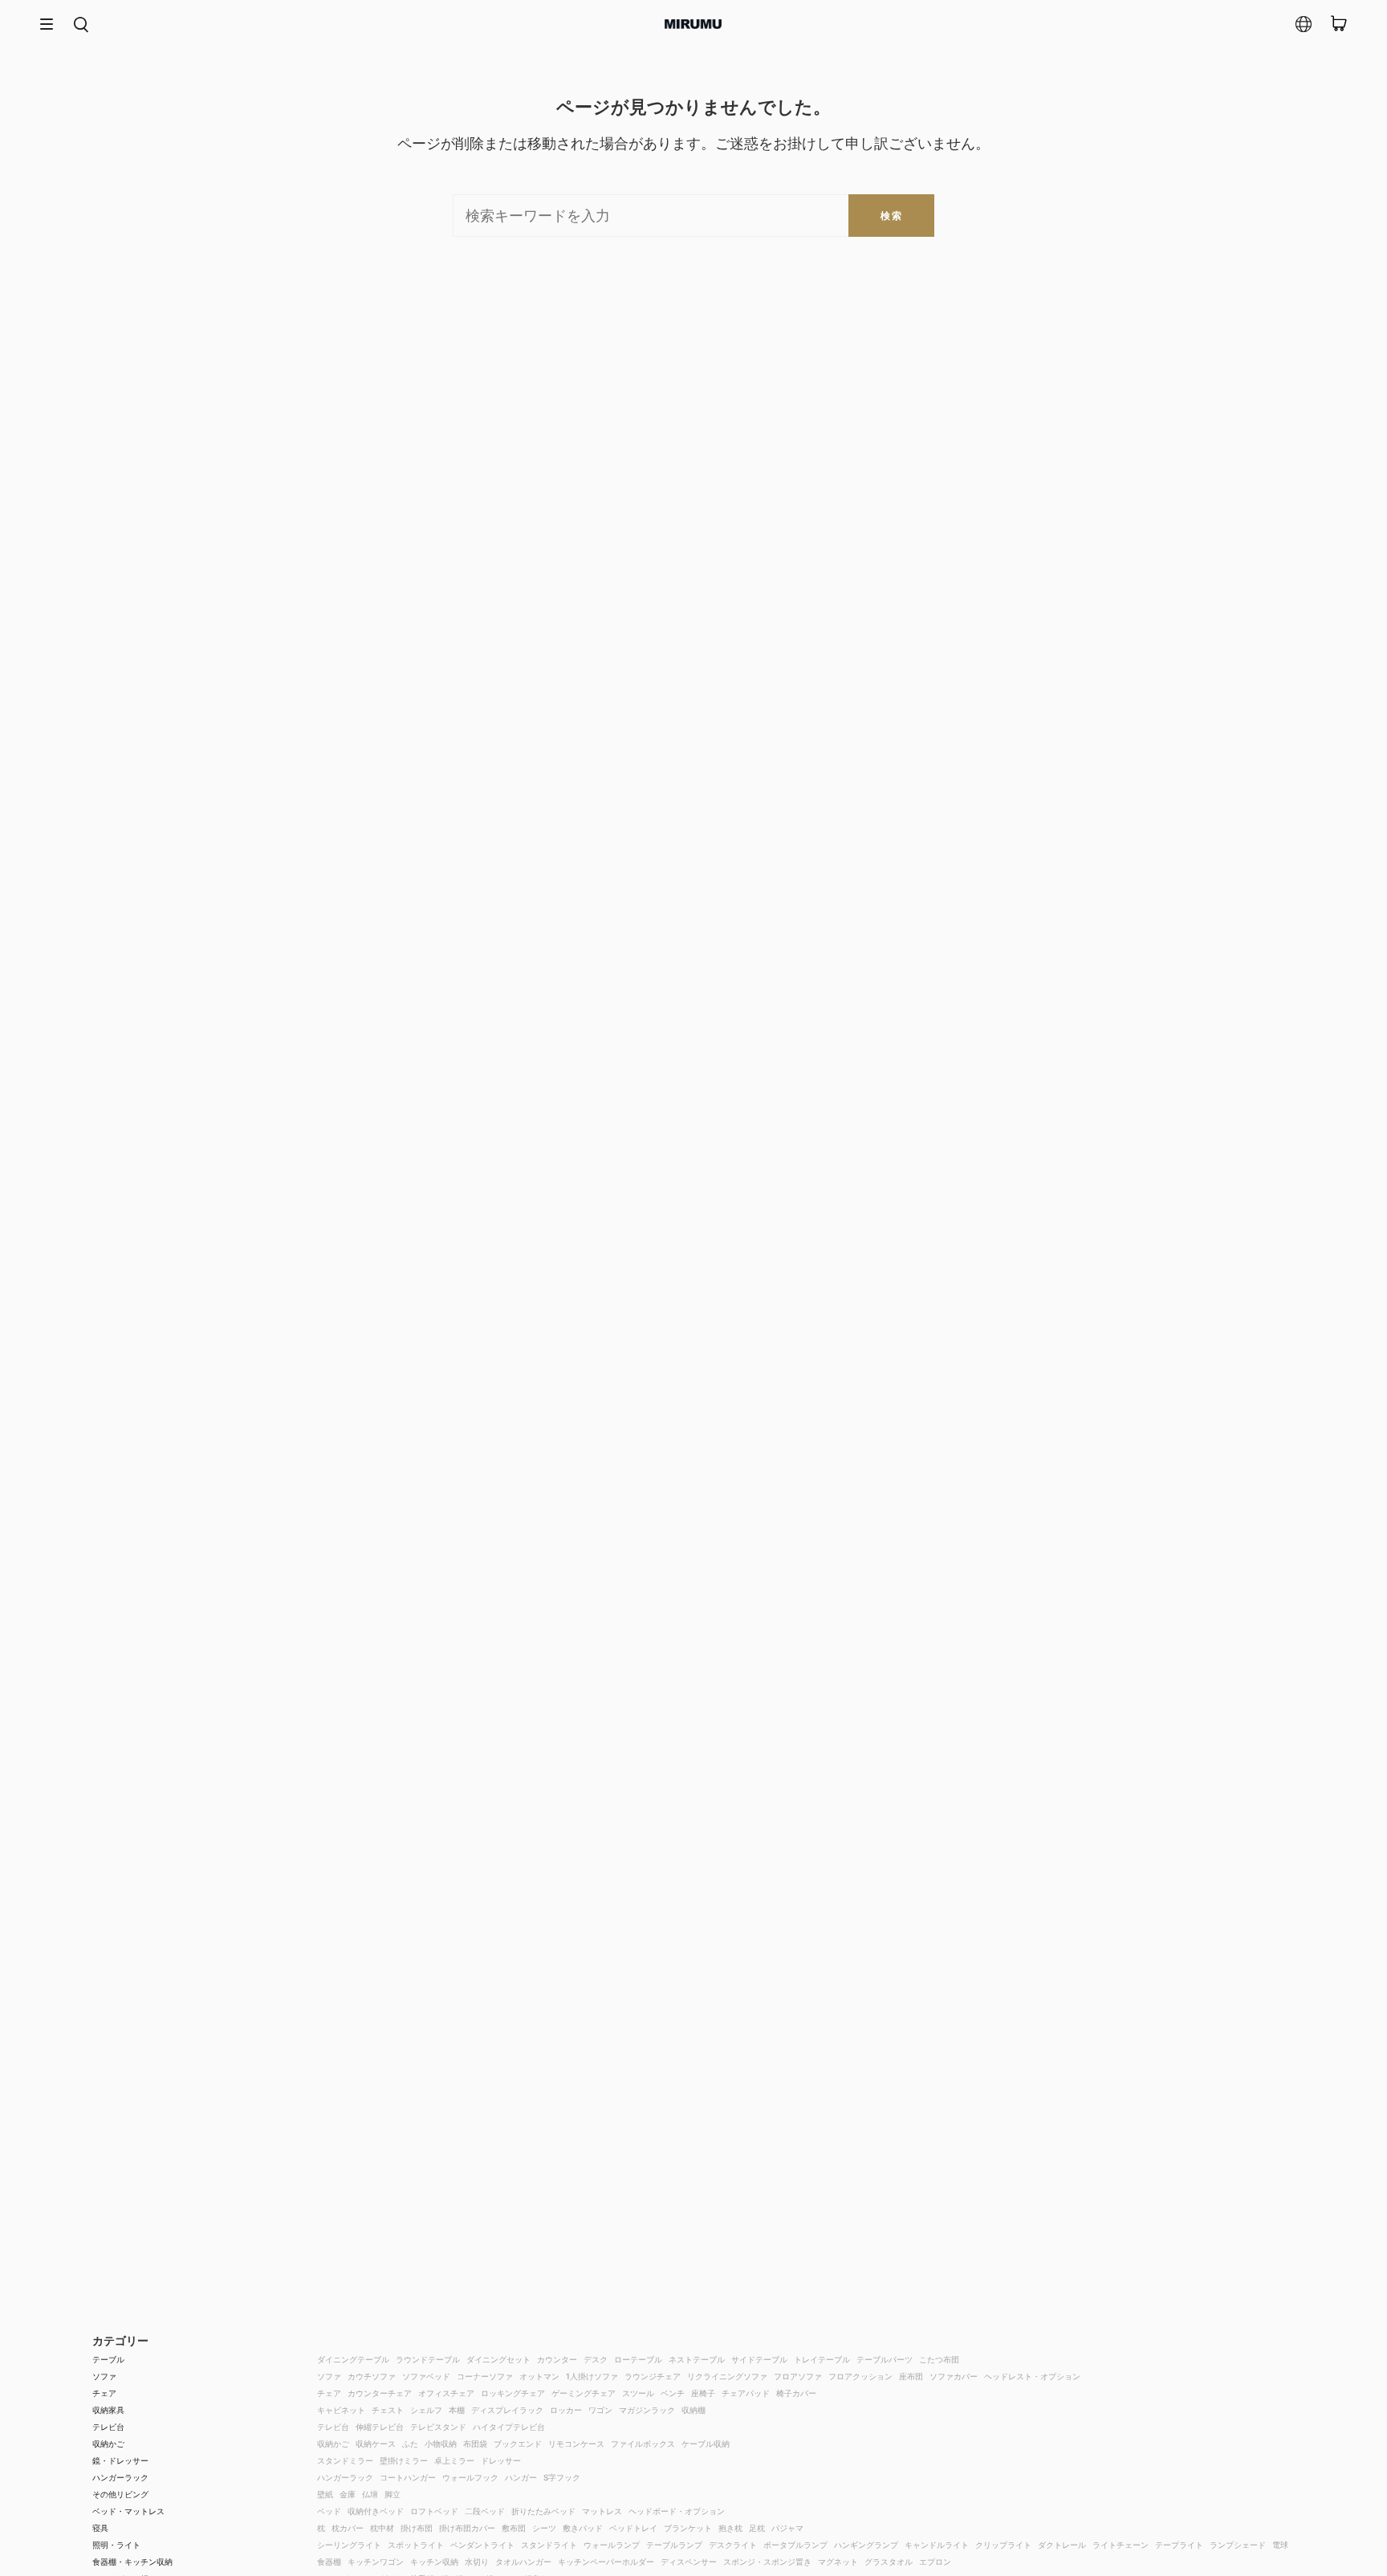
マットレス (602, 2511)
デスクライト (733, 2545)
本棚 (457, 2410)
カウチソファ (372, 2376)
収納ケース (376, 2444)
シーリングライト (349, 2545)
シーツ (544, 2528)
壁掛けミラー (404, 2460)
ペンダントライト (482, 2545)
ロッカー (566, 2410)
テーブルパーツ (885, 2359)
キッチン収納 (434, 2562)
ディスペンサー (689, 2562)
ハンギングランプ (866, 2545)
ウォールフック (470, 2477)
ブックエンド (518, 2444)
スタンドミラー (345, 2460)
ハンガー (521, 2477)
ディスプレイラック (507, 2410)
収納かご (108, 2444)
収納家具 (108, 2410)
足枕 (757, 2528)
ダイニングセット (498, 2359)
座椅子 (703, 2393)
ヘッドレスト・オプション (1032, 2376)
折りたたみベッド (543, 2511)
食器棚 (329, 2562)
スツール (638, 2393)
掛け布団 (417, 2528)
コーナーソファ (485, 2376)
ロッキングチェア (513, 2393)
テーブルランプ (674, 2545)
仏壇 (370, 2494)
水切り (477, 2562)
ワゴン (600, 2410)
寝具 (100, 2528)
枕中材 (382, 2528)
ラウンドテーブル (428, 2359)
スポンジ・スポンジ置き (767, 2562)
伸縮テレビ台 (380, 2427)
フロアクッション (860, 2376)
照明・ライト (116, 2545)
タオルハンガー (523, 2562)
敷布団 (514, 2528)
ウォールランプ (612, 2545)
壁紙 (325, 2494)
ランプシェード (1238, 2545)
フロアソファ (798, 2376)
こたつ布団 (939, 2359)
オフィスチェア (446, 2393)
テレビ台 (108, 2427)
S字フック (562, 2477)
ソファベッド (426, 2376)
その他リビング (120, 2494)
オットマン (539, 2376)
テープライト (1179, 2545)
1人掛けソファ (592, 2376)
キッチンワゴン (376, 2562)
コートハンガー (408, 2477)
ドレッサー (501, 2460)
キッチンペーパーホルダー (606, 2562)
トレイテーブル (822, 2359)
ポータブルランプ (795, 2545)
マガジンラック (647, 2410)
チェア (104, 2393)
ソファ (104, 2376)
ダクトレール (1062, 2545)
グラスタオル (889, 2562)
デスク (596, 2359)
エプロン (935, 2562)
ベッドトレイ (633, 2528)
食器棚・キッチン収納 (132, 2562)
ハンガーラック (120, 2477)
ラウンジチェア (653, 2376)
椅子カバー (796, 2393)
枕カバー (348, 2528)
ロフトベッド (434, 2511)
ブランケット (688, 2528)
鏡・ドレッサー (120, 2460)
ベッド (329, 2511)
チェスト (388, 2410)
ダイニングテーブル (353, 2359)
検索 (891, 216)
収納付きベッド (376, 2511)
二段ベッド (485, 2511)
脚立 (393, 2494)
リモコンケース (576, 2444)
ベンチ (673, 2393)
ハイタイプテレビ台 (509, 2427)
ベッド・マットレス (128, 2511)
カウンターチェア (380, 2393)
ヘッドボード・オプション (677, 2511)
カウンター (557, 2359)
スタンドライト (549, 2545)
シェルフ (426, 2410)
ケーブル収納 (706, 2444)
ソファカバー (954, 2376)
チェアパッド (746, 2393)
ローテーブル (638, 2359)
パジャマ (787, 2528)
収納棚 (693, 2410)
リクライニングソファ (727, 2376)
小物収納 (441, 2444)
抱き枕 (730, 2528)
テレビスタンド (438, 2427)
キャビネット (341, 2410)
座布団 (911, 2376)
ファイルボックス (643, 2444)
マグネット (838, 2562)
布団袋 (475, 2444)
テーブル (108, 2359)
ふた (410, 2444)
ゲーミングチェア (584, 2393)
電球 (1280, 2545)
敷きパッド (583, 2528)
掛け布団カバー (467, 2528)
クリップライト (1003, 2545)
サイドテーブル (759, 2359)
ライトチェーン (1121, 2545)
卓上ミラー (454, 2460)
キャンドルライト (937, 2545)
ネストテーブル (697, 2359)
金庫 (348, 2494)
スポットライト (416, 2545)
